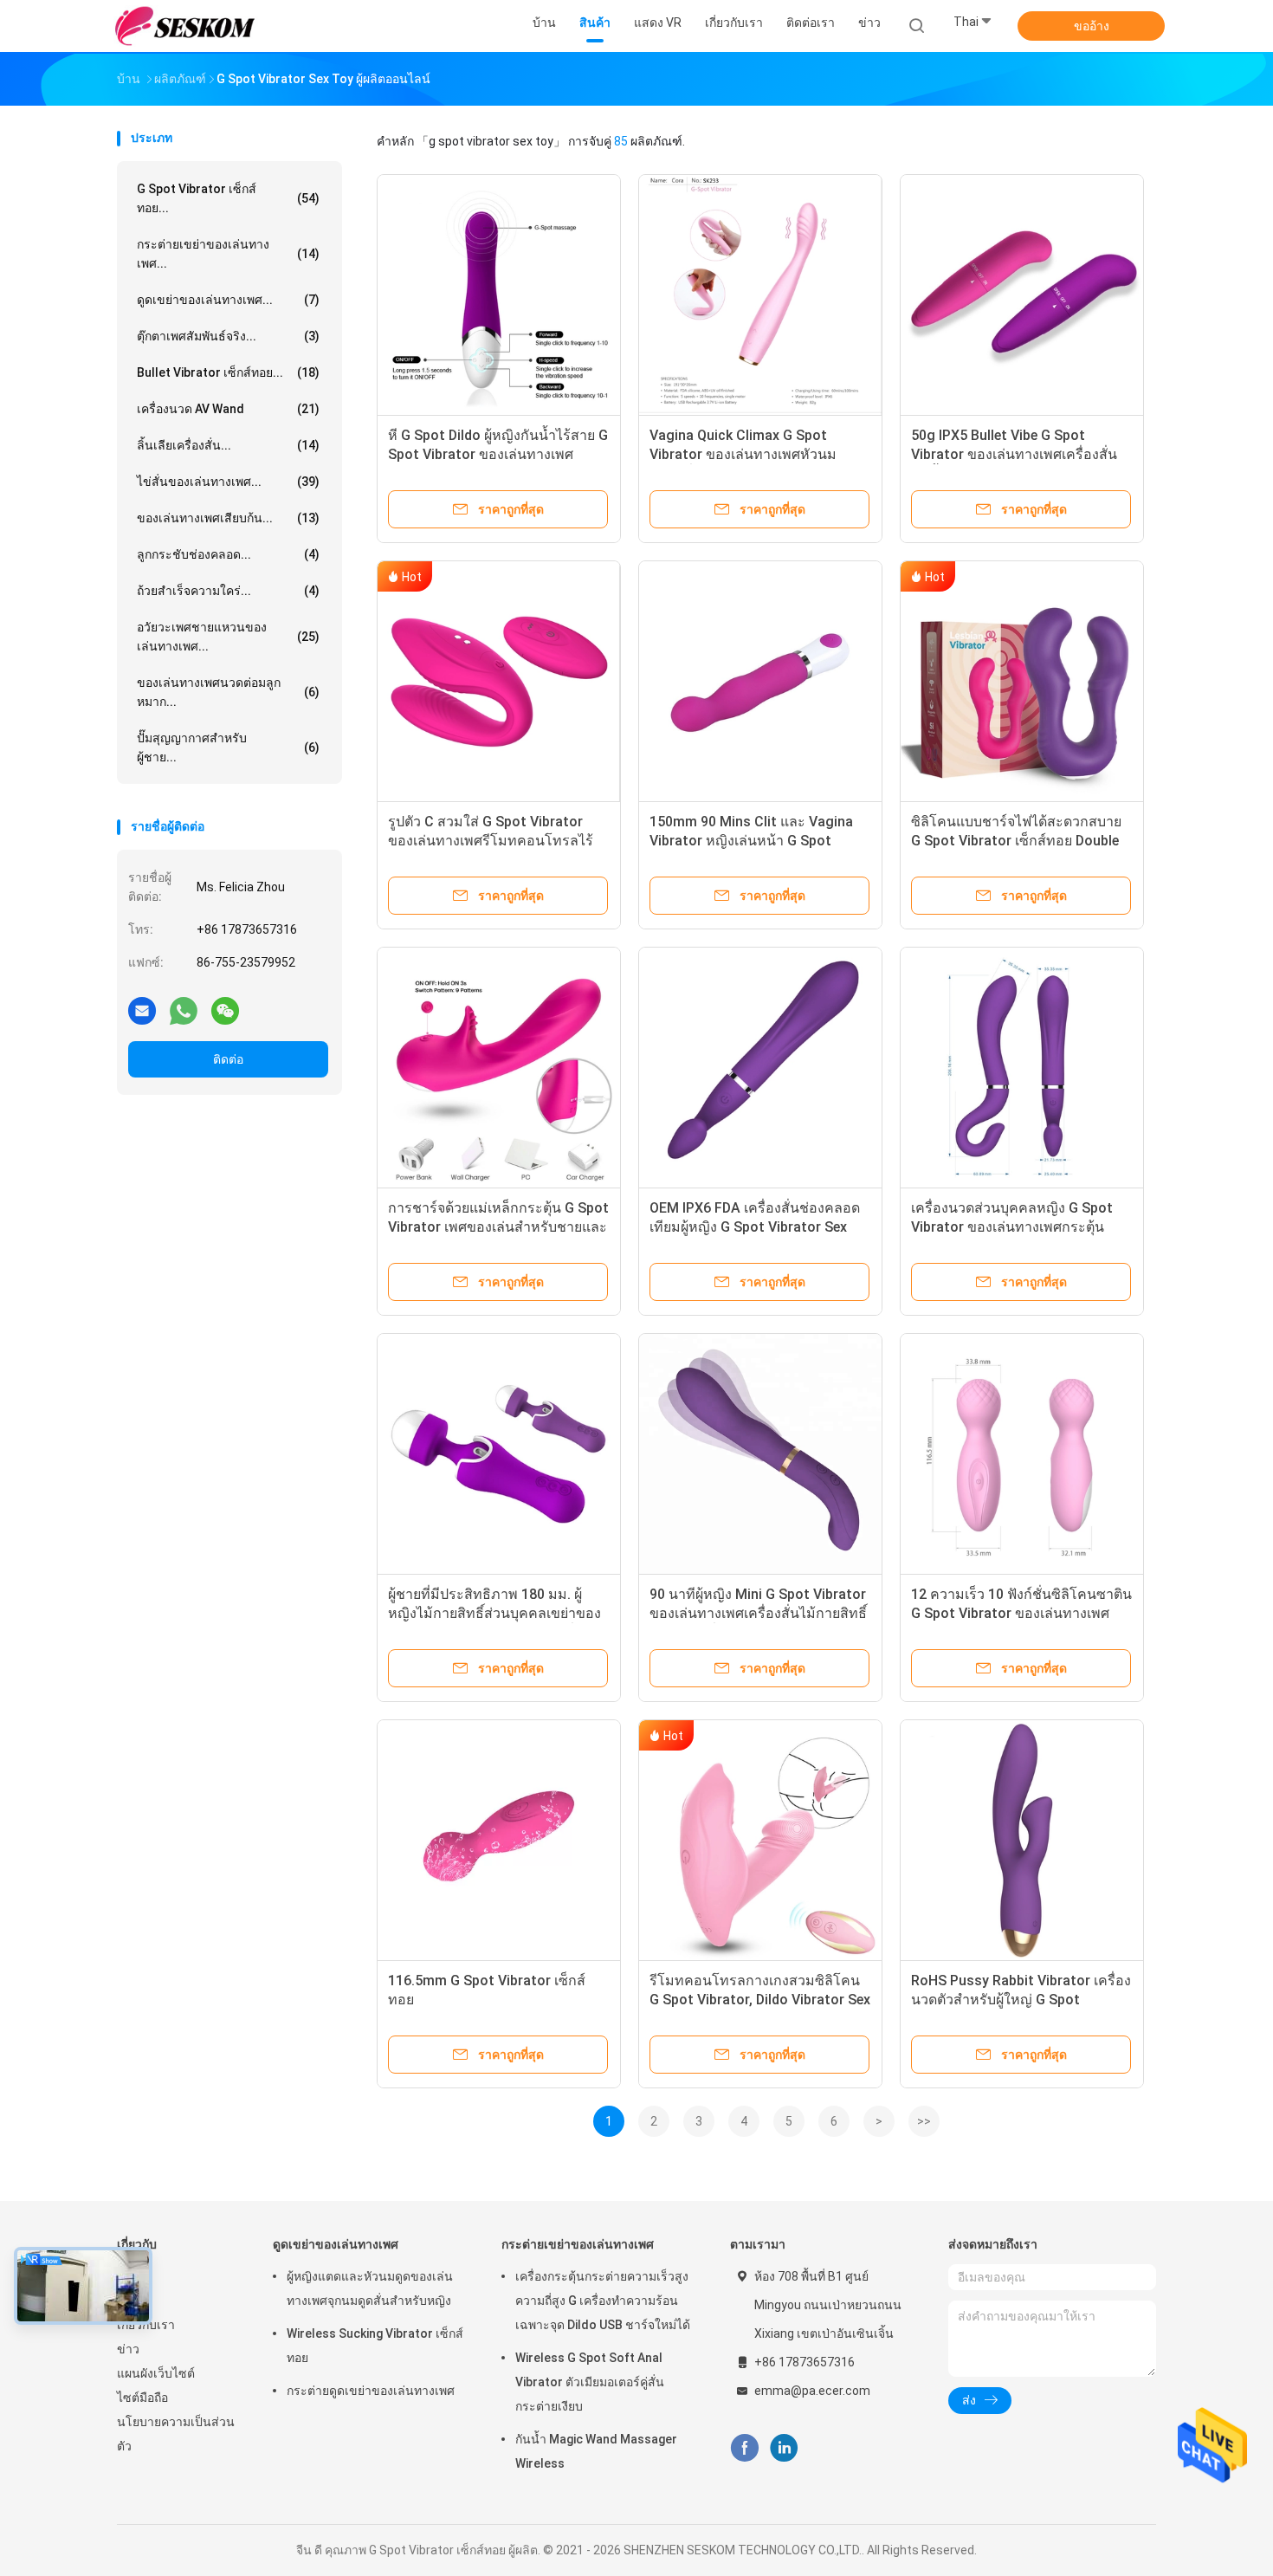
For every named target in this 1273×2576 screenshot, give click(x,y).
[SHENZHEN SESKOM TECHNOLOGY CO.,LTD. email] (142, 1010)
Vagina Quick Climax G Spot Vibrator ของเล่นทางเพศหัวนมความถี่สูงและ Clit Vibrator (743, 454)
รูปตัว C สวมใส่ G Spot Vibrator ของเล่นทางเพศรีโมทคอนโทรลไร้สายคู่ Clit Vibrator (491, 841)
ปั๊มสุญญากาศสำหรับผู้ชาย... (228, 748)
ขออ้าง (1092, 26)
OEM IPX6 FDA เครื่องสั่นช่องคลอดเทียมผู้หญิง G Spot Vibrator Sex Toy (755, 1227)
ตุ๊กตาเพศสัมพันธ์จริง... (228, 336)
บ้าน (129, 2276)
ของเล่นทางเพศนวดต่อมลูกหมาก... (228, 692)
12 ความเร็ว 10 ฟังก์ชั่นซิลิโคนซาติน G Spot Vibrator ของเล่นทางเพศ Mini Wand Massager (1021, 1613)
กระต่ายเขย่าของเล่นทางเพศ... (228, 254)
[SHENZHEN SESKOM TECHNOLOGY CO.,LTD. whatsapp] (184, 1010)
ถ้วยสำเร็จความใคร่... (228, 591)
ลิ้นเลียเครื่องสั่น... (228, 445)
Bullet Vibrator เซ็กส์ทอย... (228, 372)
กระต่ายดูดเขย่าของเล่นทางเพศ (371, 2391)
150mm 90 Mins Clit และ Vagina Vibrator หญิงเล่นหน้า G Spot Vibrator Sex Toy (751, 841)
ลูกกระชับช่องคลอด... (228, 554)
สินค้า (132, 2301)
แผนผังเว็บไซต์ (156, 2373)
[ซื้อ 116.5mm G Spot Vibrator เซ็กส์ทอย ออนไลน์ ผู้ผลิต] (499, 1841)
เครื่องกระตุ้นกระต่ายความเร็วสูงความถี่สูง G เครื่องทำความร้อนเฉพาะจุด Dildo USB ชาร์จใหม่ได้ (603, 2301)
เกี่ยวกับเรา (146, 2325)
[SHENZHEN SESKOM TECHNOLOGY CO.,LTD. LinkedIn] (784, 2448)
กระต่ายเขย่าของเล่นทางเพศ (578, 2244)
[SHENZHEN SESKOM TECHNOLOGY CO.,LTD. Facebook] (744, 2448)
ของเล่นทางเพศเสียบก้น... (228, 518)
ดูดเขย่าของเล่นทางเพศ (336, 2244)
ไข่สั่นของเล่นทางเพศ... (228, 482)
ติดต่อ (228, 1059)
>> (924, 2121)
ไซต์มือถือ (142, 2398)
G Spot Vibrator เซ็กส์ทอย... (228, 198)
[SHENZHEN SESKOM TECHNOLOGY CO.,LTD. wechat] (225, 1010)
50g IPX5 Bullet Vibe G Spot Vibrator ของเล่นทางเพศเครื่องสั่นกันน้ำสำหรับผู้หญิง (1014, 454)
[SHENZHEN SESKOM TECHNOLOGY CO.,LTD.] (184, 26)
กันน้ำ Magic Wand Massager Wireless (596, 2451)
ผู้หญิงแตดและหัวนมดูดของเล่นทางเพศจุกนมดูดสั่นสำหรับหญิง (370, 2288)
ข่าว (128, 2349)
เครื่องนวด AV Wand (228, 409)
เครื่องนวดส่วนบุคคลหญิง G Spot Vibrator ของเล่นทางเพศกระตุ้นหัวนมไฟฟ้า (1012, 1227)
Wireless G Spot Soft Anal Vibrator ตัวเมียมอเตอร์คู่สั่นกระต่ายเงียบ (590, 2382)
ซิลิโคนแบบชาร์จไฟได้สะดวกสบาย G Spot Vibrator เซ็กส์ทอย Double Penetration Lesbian (1016, 841)
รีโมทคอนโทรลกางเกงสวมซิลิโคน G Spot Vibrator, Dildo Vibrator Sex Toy (760, 2000)
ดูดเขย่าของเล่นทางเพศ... (228, 300)
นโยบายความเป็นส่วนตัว (176, 2434)
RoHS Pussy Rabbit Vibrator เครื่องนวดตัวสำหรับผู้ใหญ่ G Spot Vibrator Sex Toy (1021, 2000)
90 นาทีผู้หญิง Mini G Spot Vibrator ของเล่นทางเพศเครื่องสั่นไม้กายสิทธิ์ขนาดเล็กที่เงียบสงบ (758, 1613)
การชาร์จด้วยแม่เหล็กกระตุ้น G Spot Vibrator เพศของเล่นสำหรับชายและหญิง (498, 1227)
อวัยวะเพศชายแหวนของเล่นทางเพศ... (228, 637)
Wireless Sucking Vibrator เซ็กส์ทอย (375, 2346)
